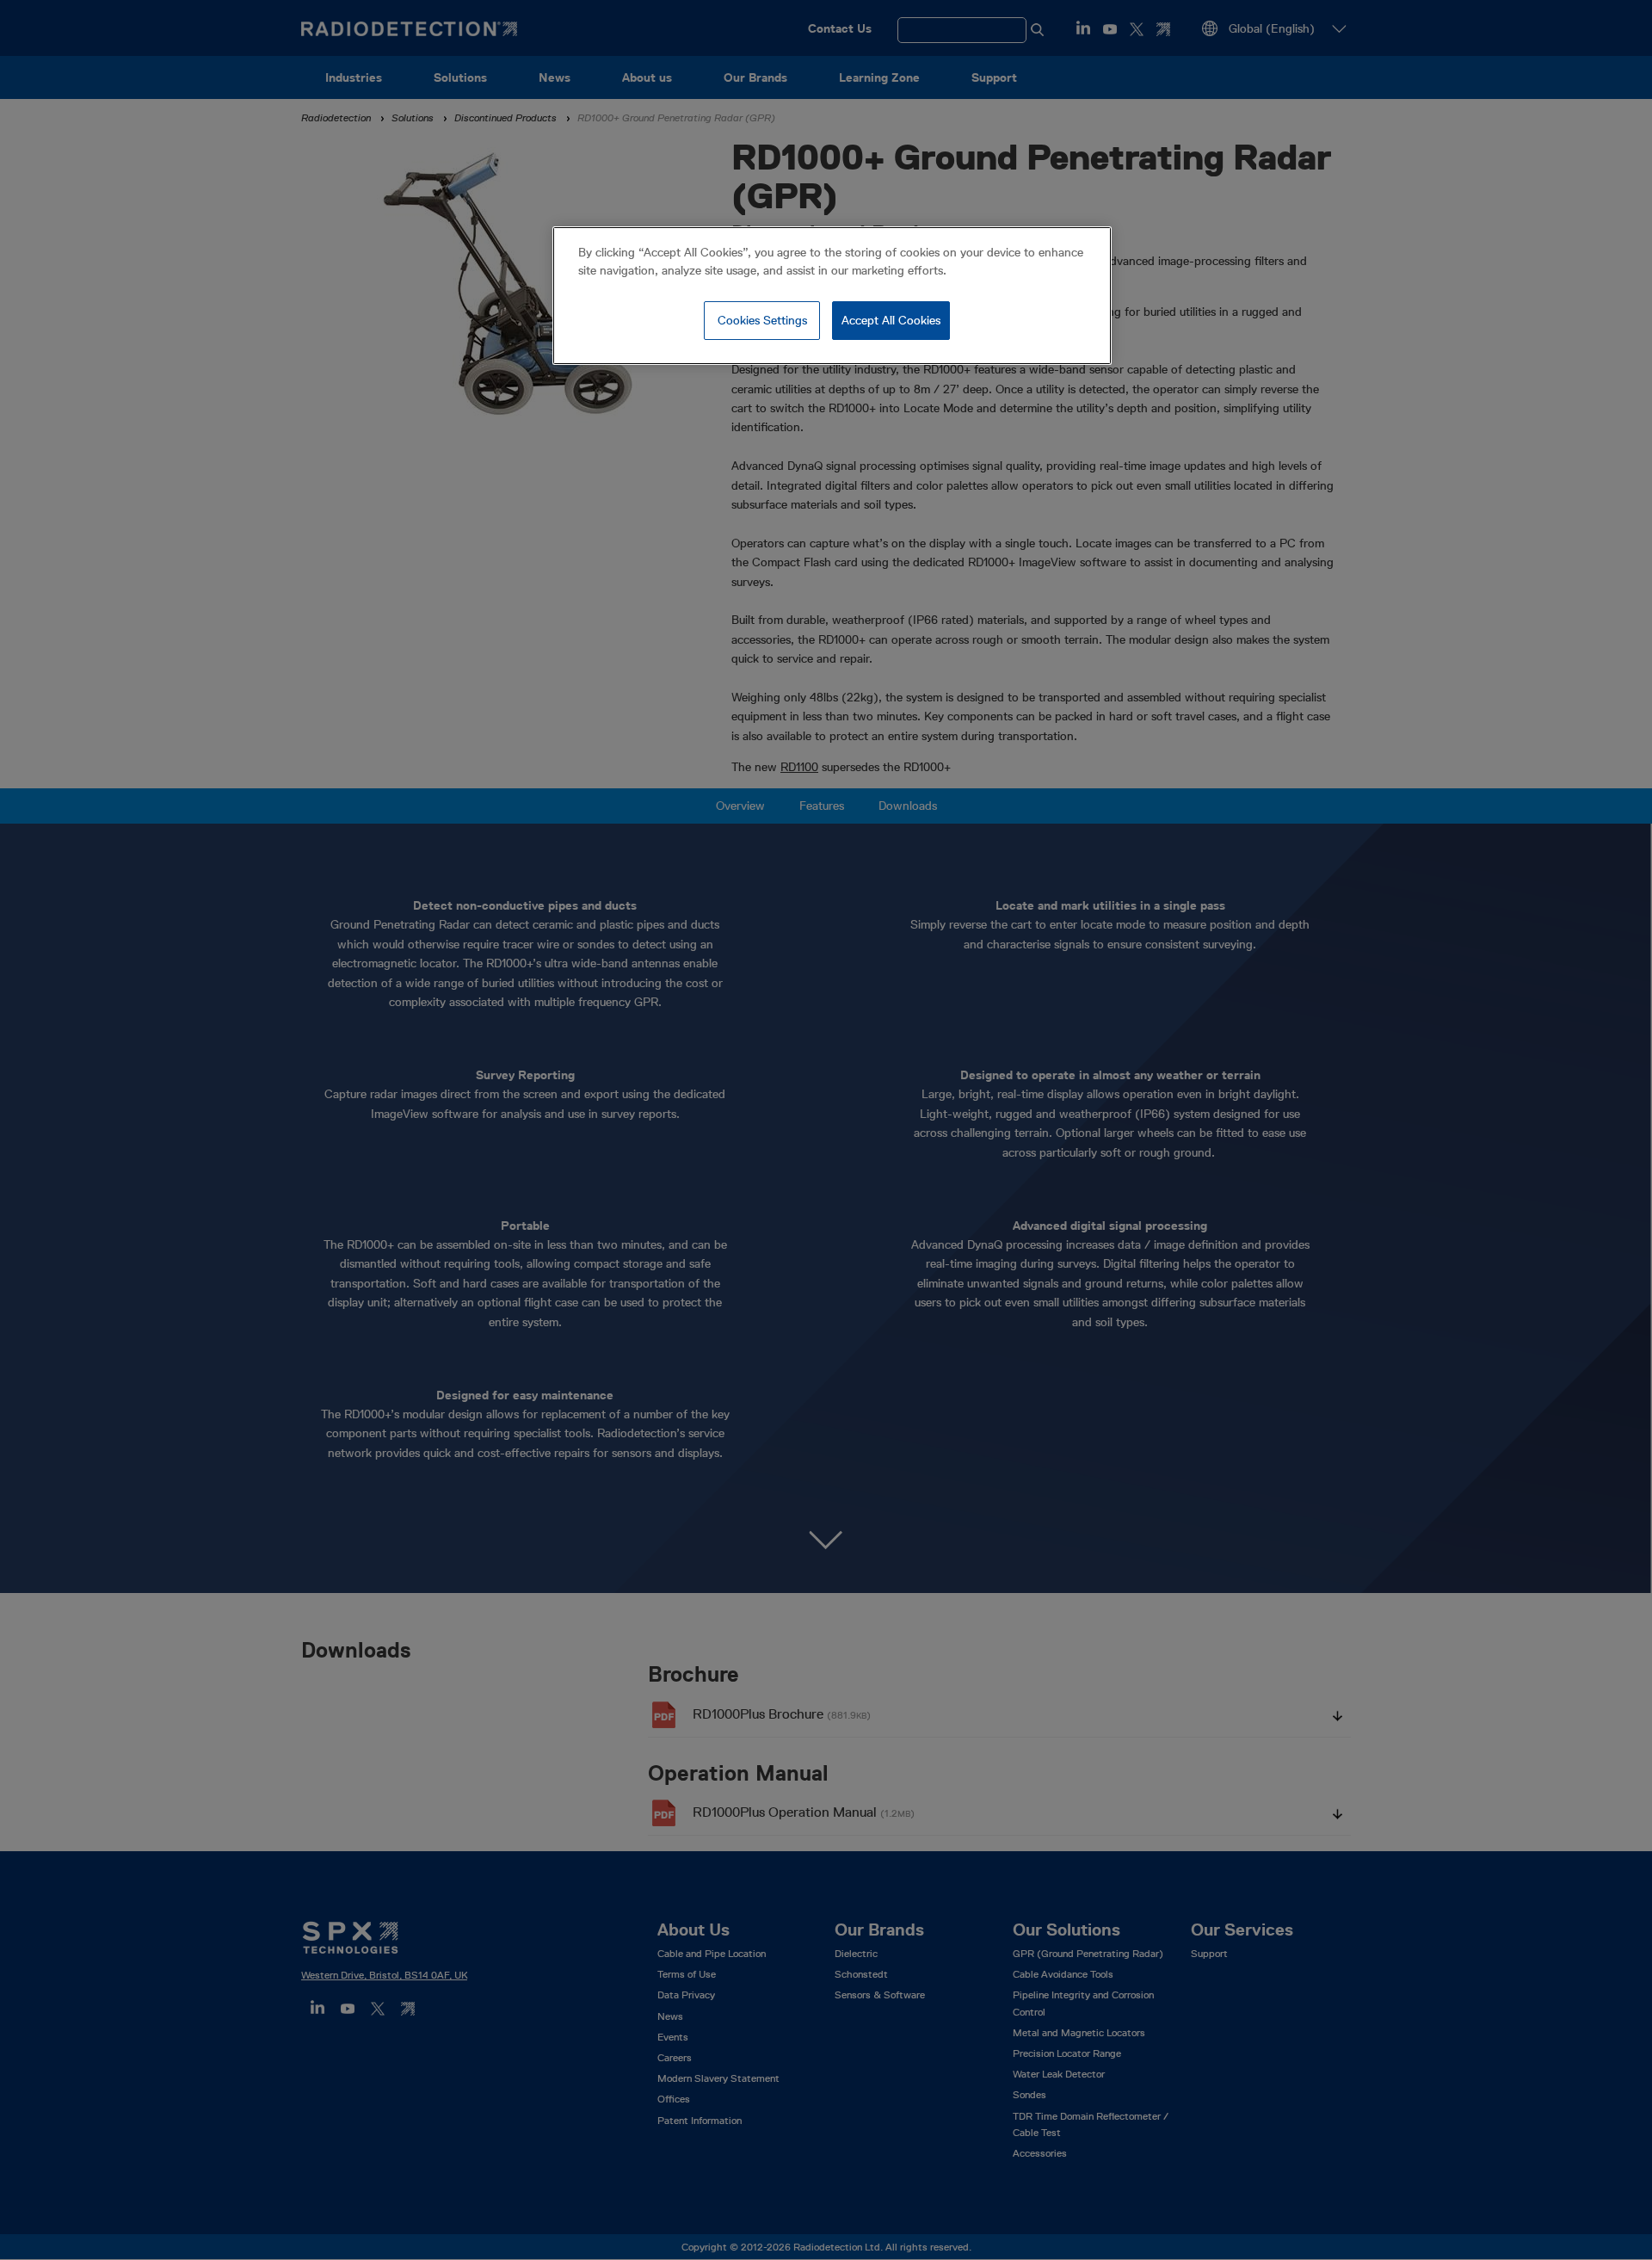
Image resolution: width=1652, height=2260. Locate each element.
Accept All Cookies (891, 320)
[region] (832, 296)
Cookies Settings (762, 320)
